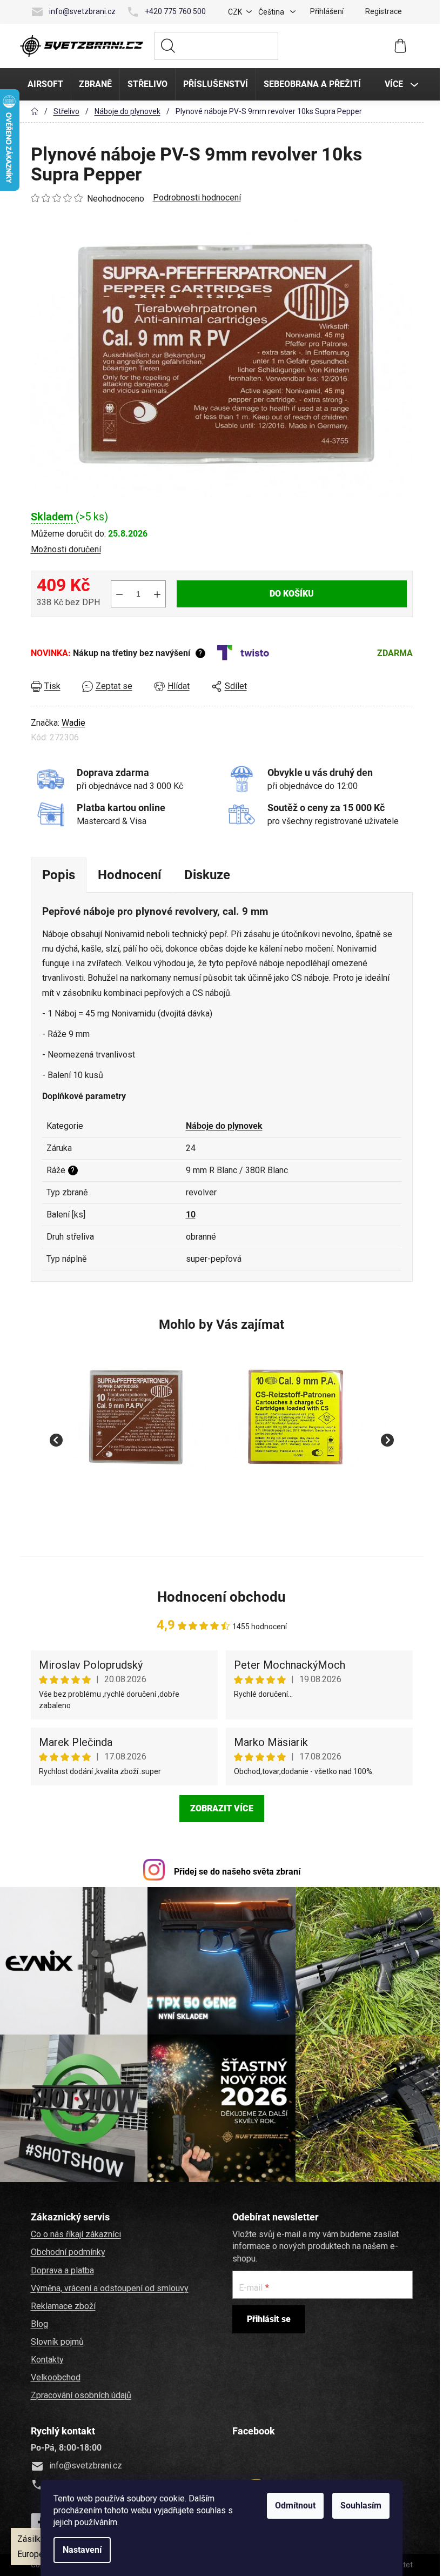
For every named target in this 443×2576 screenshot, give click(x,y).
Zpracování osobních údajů (79, 2393)
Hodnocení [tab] (128, 875)
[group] (138, 1434)
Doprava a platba (61, 2268)
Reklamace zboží (62, 2304)
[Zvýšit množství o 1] (156, 594)
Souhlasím (359, 2505)
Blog (38, 2322)
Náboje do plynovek (223, 1126)
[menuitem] (44, 84)
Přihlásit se (267, 2317)
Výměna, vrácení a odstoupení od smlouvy (108, 2286)
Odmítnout (294, 2505)
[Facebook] (38, 2519)
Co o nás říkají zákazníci (74, 2232)
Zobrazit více (220, 1808)
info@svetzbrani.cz (81, 11)
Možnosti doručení (64, 549)
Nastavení (80, 2550)
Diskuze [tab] (206, 875)
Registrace (382, 11)
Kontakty (46, 2357)
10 (189, 1215)
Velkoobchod (54, 2375)
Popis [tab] (57, 875)
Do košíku (290, 594)
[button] (138, 1500)
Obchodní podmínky (66, 2250)
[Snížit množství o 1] (118, 594)
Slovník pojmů (56, 2340)
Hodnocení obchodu (220, 1597)
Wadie (72, 723)
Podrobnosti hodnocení (195, 198)
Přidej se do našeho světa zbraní (236, 1872)
